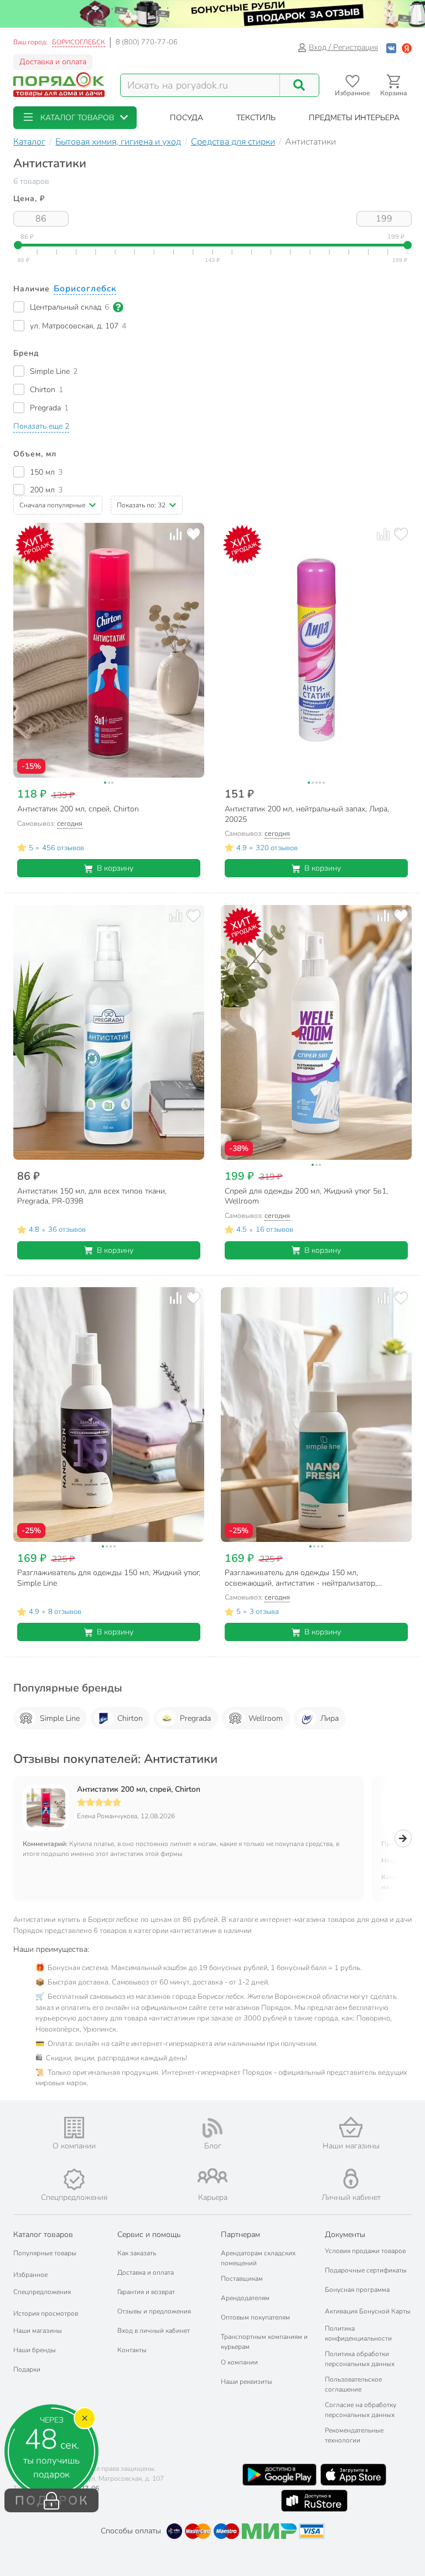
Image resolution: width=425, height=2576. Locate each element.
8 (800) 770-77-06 (147, 42)
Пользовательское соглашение (353, 2384)
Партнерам (240, 2235)
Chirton (130, 1718)
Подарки (27, 2369)
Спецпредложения (42, 2292)
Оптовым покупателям (255, 2317)
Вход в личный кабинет (154, 2331)
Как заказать (137, 2253)
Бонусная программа (357, 2290)
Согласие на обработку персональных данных (361, 2410)
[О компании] (74, 2128)
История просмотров (46, 2313)
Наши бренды (35, 2350)
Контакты (132, 2350)
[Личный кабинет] (351, 2179)
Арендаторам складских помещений (258, 2258)
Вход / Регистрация (343, 47)
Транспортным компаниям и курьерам (264, 2342)
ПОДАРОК (52, 2501)
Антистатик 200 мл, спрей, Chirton (139, 1790)
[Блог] (212, 2128)
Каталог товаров (43, 2235)
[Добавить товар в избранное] (193, 534)
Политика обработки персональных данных (360, 2359)
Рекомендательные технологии (354, 2435)
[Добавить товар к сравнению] (176, 534)
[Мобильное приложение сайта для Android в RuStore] (314, 2501)
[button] (75, 118)
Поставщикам (242, 2279)
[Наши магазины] (351, 2127)
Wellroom (266, 1718)
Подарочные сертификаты (366, 2270)
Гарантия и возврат (146, 2292)
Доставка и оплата (53, 62)
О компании (239, 2362)
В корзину (115, 868)
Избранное (30, 2275)
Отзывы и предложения (154, 2311)
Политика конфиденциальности (358, 2333)
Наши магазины (38, 2331)
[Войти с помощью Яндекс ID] (407, 47)
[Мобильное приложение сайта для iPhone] (354, 2475)
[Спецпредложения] (74, 2179)
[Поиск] (299, 85)
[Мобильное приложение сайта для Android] (279, 2475)
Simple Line (60, 1718)
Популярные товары (45, 2253)
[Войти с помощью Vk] (391, 47)
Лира (330, 1718)
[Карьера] (212, 2176)
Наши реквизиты (247, 2382)
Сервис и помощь (149, 2235)
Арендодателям (245, 2298)
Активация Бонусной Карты (368, 2311)
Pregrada (195, 1718)
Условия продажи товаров (365, 2251)
